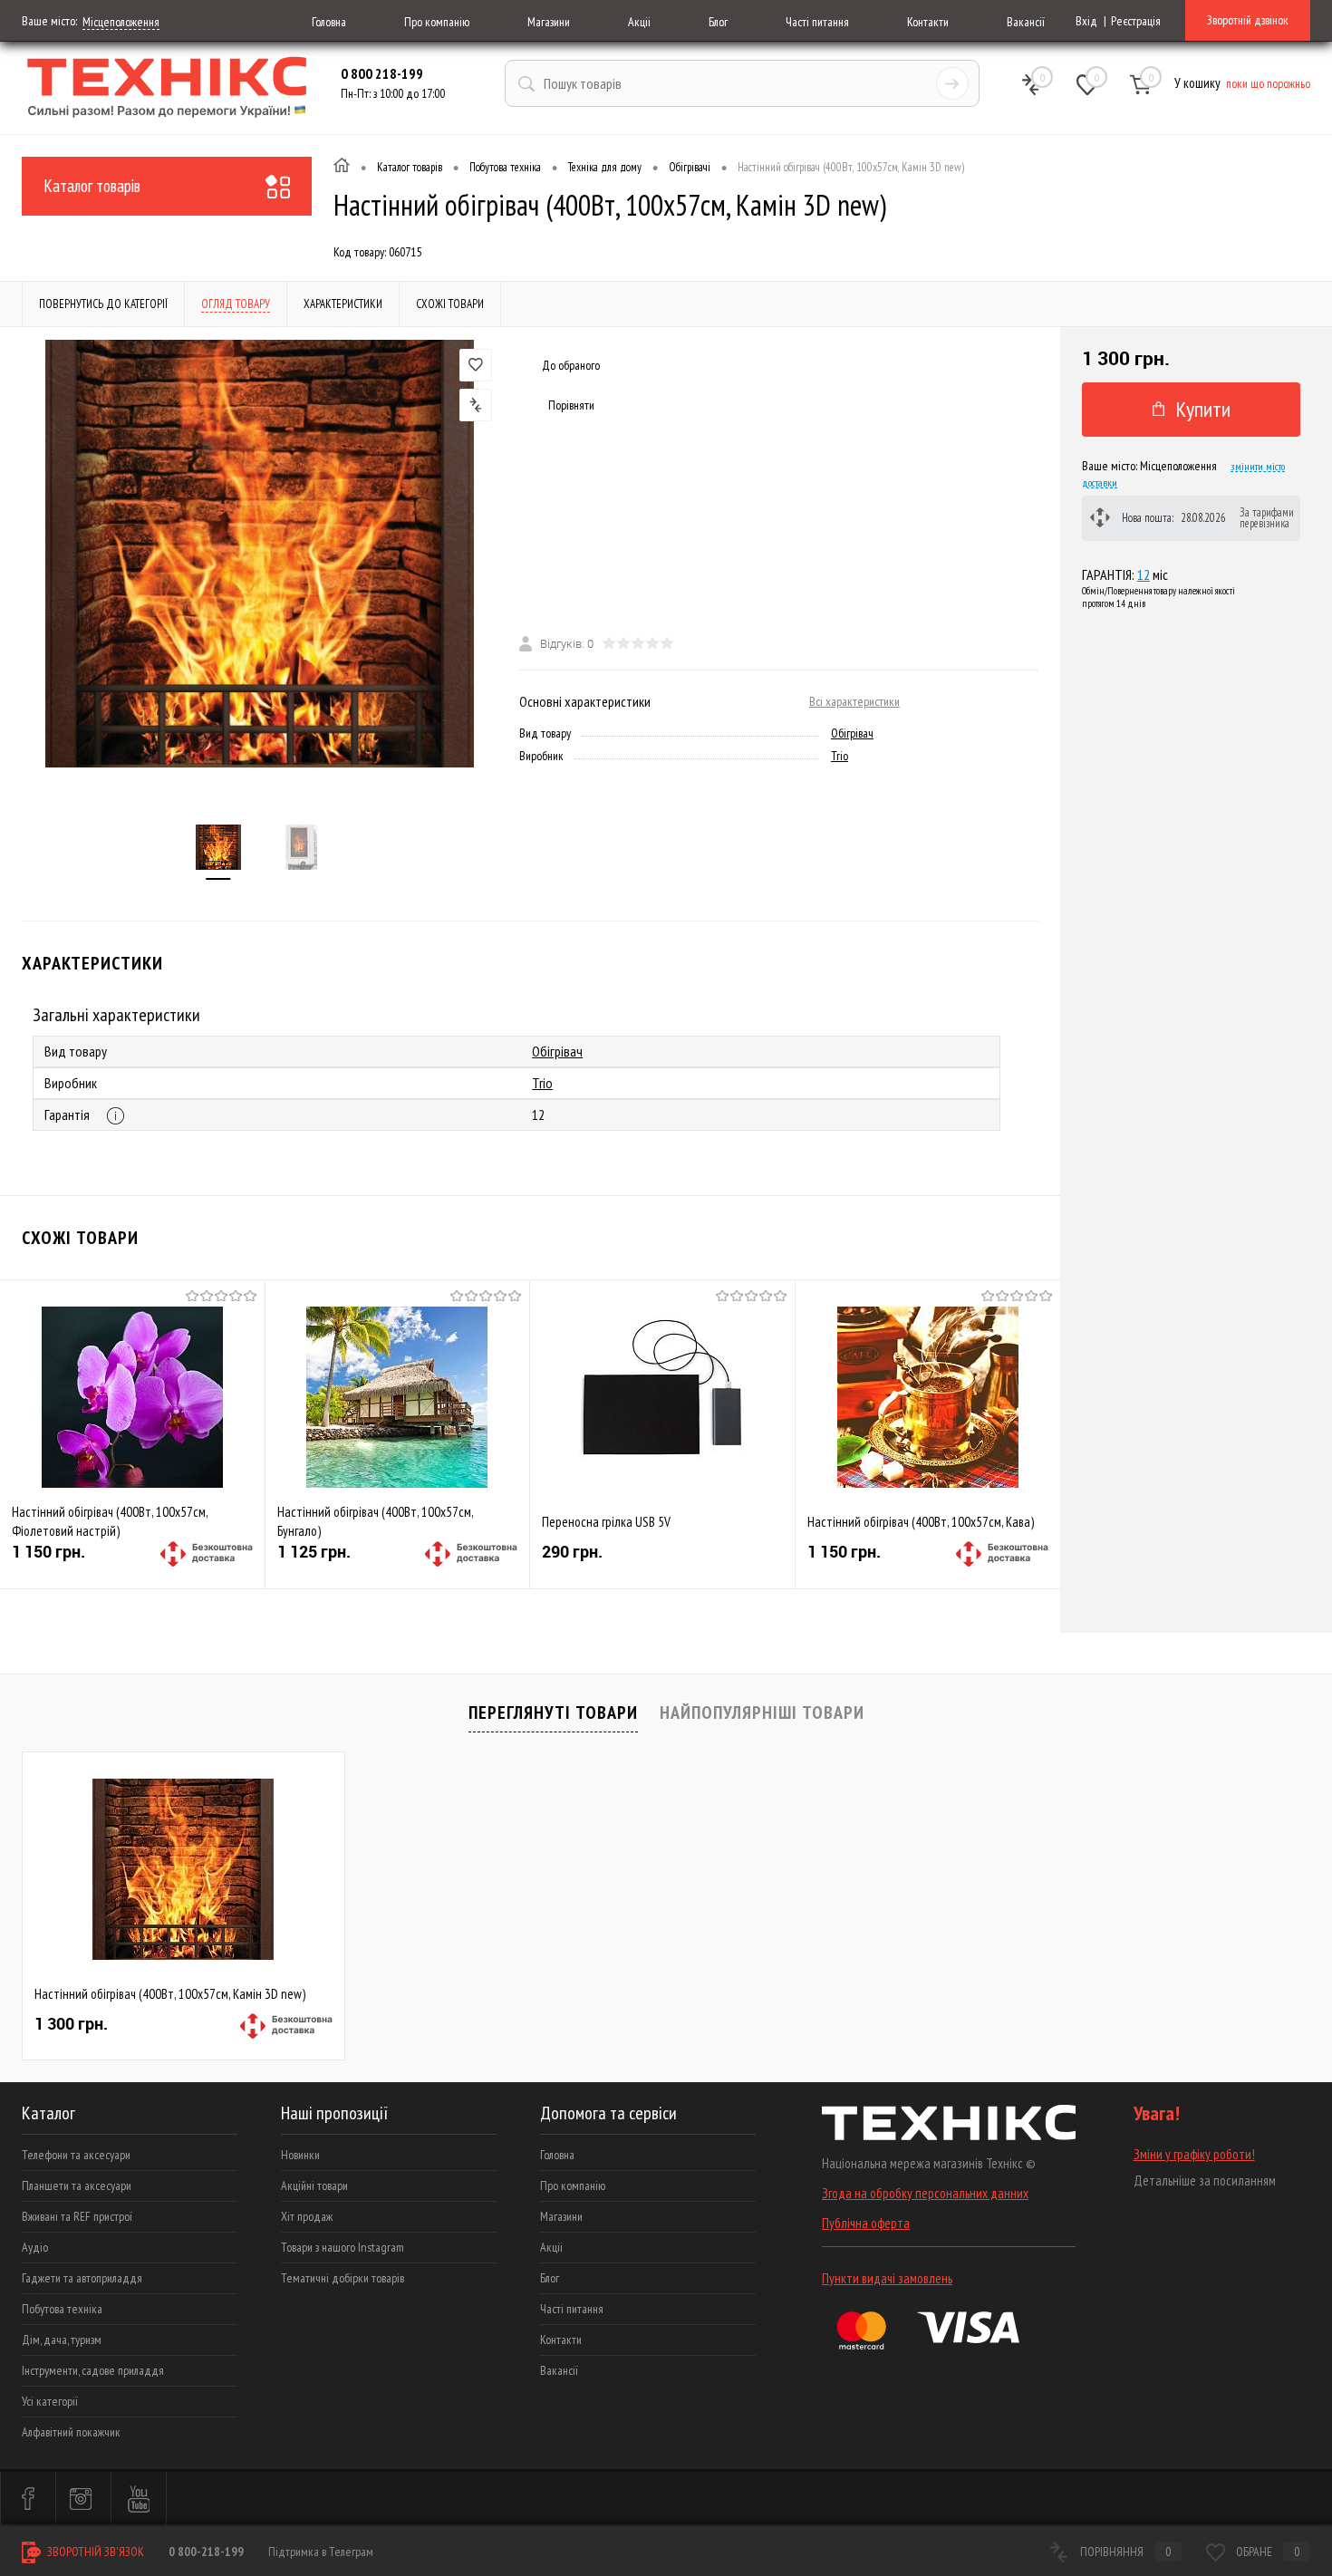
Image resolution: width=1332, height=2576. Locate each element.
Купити (1203, 409)
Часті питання (817, 22)
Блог (718, 22)
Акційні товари (314, 2185)
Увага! (1157, 2113)
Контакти (928, 22)
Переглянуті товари (553, 1713)
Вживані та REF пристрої (77, 2216)
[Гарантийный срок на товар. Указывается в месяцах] (116, 1116)
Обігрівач (852, 733)
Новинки (300, 2155)
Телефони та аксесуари (76, 2155)
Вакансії (1026, 22)
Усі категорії (50, 2401)
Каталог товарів (92, 186)
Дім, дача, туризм (62, 2340)
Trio (840, 756)
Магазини (549, 22)
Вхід (1086, 21)
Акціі (639, 22)
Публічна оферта (866, 2223)
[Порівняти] (476, 405)
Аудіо (35, 2247)
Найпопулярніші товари (762, 1713)
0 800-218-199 (206, 2552)
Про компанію (437, 22)
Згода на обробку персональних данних (925, 2193)
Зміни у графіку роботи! (1194, 2154)
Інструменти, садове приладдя (93, 2370)
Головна (329, 22)
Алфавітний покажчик (71, 2432)
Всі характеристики (854, 701)
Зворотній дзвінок (1248, 20)
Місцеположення (121, 22)
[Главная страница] (342, 168)
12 (1144, 574)
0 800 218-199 (382, 73)
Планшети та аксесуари (77, 2185)
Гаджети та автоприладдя (82, 2278)
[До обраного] (476, 365)
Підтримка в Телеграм (321, 2552)
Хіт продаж (307, 2216)
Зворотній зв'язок (94, 2552)
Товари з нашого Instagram (343, 2247)
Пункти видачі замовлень (887, 2278)
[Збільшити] (260, 554)
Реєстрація (1136, 21)
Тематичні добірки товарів (343, 2278)
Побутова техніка (62, 2309)
